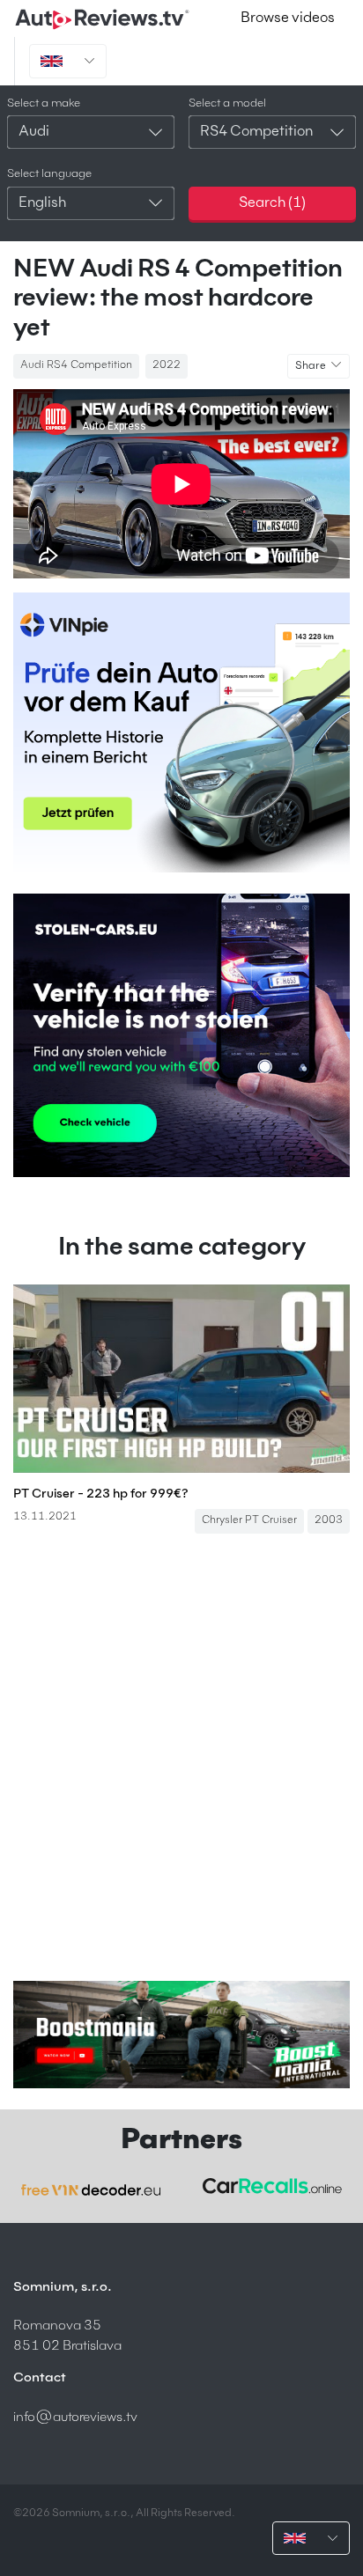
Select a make (44, 103)
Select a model (227, 103)
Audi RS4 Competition (76, 365)
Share (311, 366)
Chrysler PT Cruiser (249, 1520)
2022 (167, 365)
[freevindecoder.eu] (91, 2190)
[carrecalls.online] (272, 2186)
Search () (272, 203)
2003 (329, 1520)
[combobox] (91, 132)
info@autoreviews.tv (75, 2417)
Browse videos (288, 18)
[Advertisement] (181, 1757)
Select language (49, 174)
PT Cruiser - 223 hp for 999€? (101, 1494)
